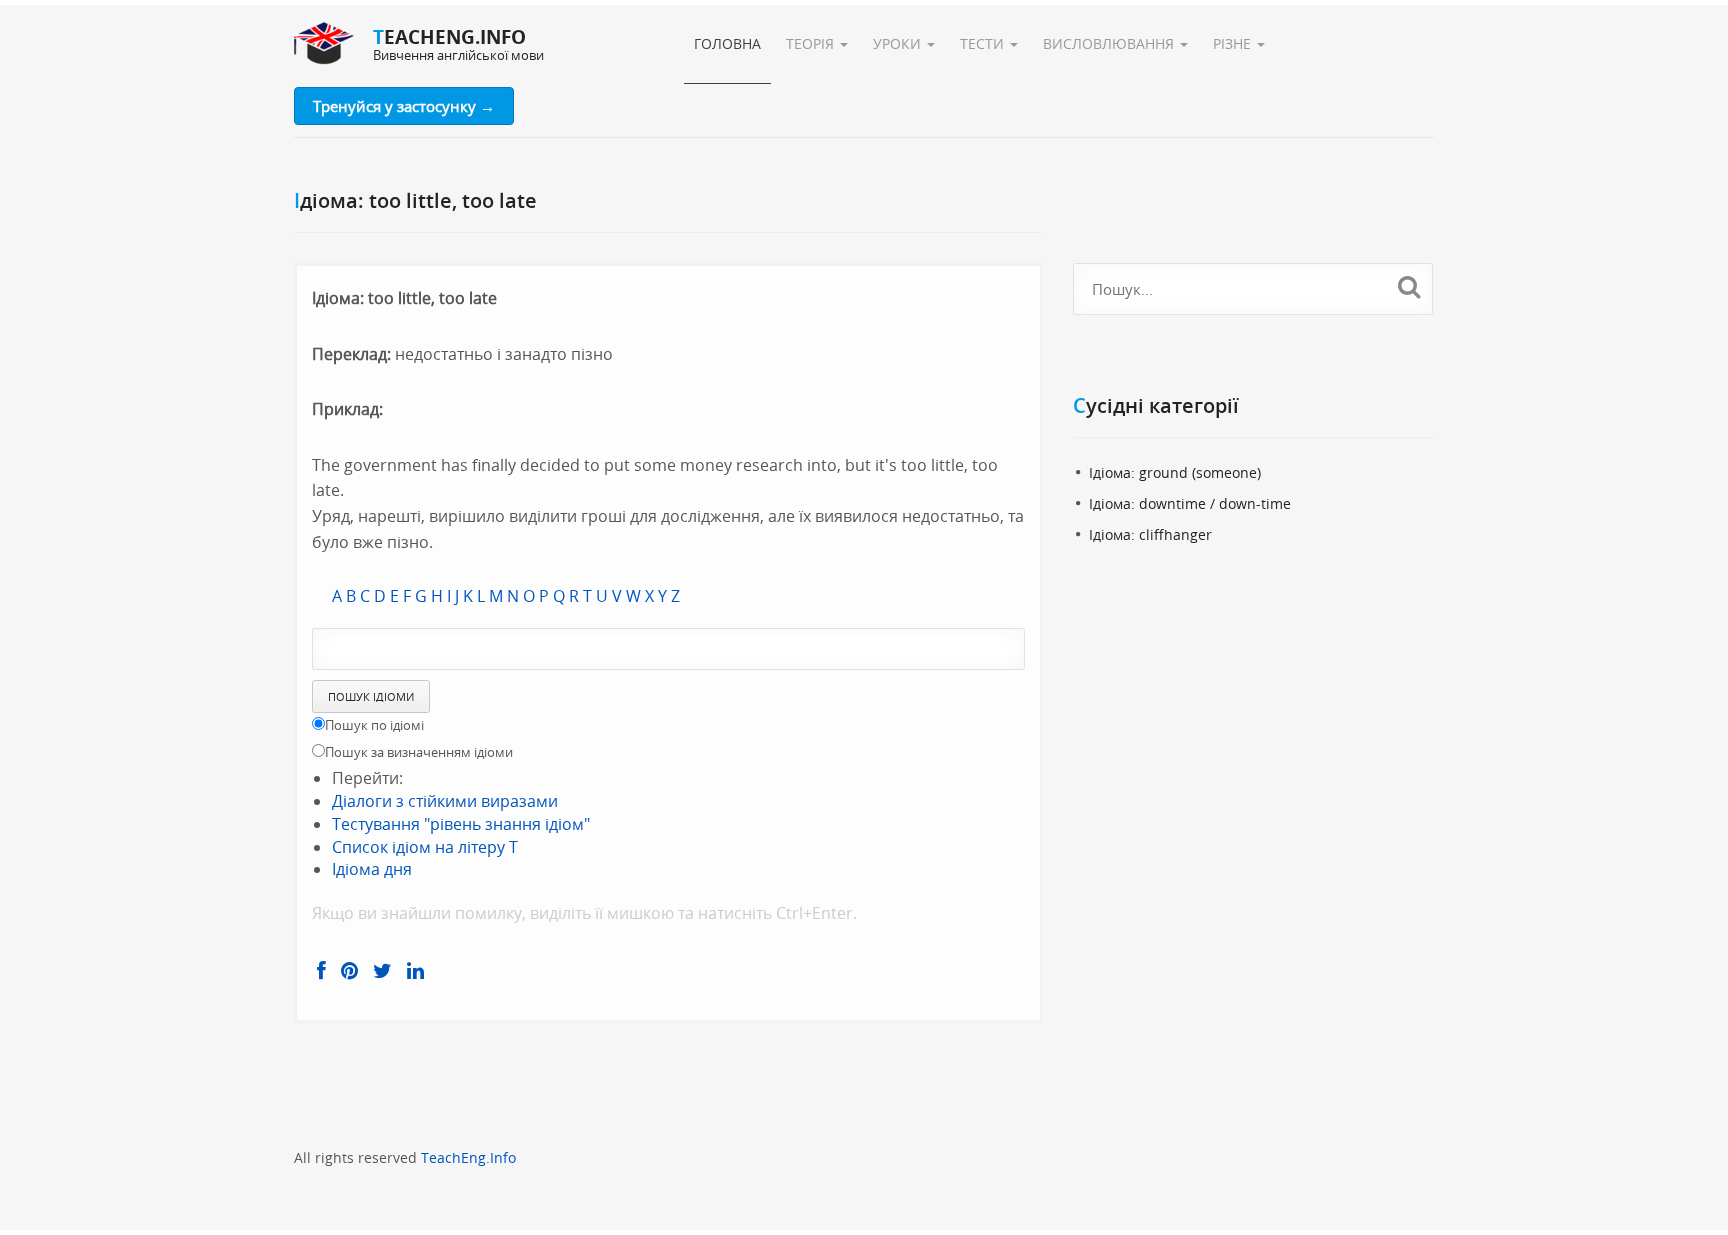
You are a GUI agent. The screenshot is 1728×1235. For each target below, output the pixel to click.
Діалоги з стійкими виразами (445, 801)
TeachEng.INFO (449, 37)
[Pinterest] (349, 971)
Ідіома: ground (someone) (1175, 472)
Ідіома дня (372, 869)
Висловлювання (1110, 43)
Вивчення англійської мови (458, 55)
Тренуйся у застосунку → (404, 106)
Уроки (899, 43)
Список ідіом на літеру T (425, 847)
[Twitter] (382, 971)
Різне (1234, 43)
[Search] (1409, 286)
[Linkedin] (415, 971)
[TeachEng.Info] (324, 45)
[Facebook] (321, 971)
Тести (984, 43)
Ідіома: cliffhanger (1150, 534)
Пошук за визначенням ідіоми (419, 752)
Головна (727, 43)
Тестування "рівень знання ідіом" (461, 824)
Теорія (812, 43)
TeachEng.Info (468, 1157)
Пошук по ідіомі (374, 725)
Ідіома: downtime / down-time (1190, 503)
